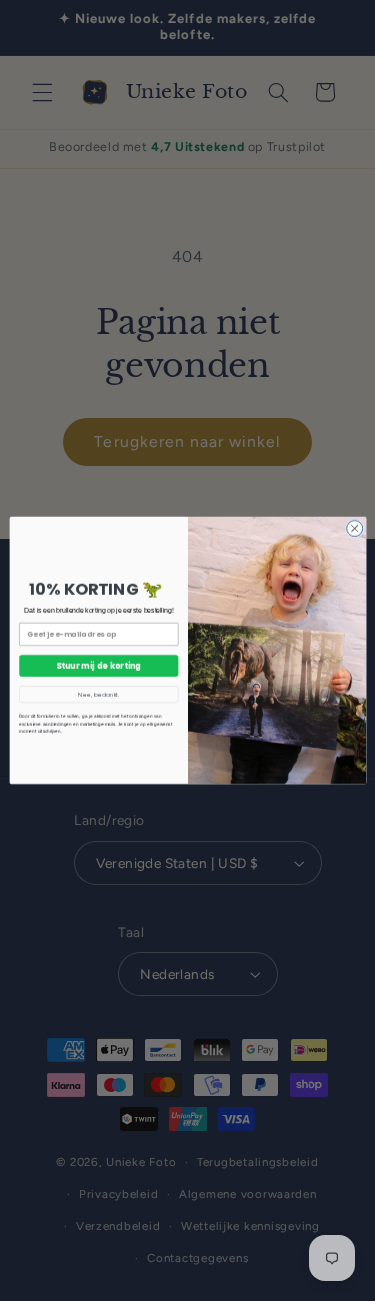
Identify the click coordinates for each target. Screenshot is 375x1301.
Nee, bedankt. (98, 694)
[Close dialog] (354, 528)
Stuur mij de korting (98, 665)
